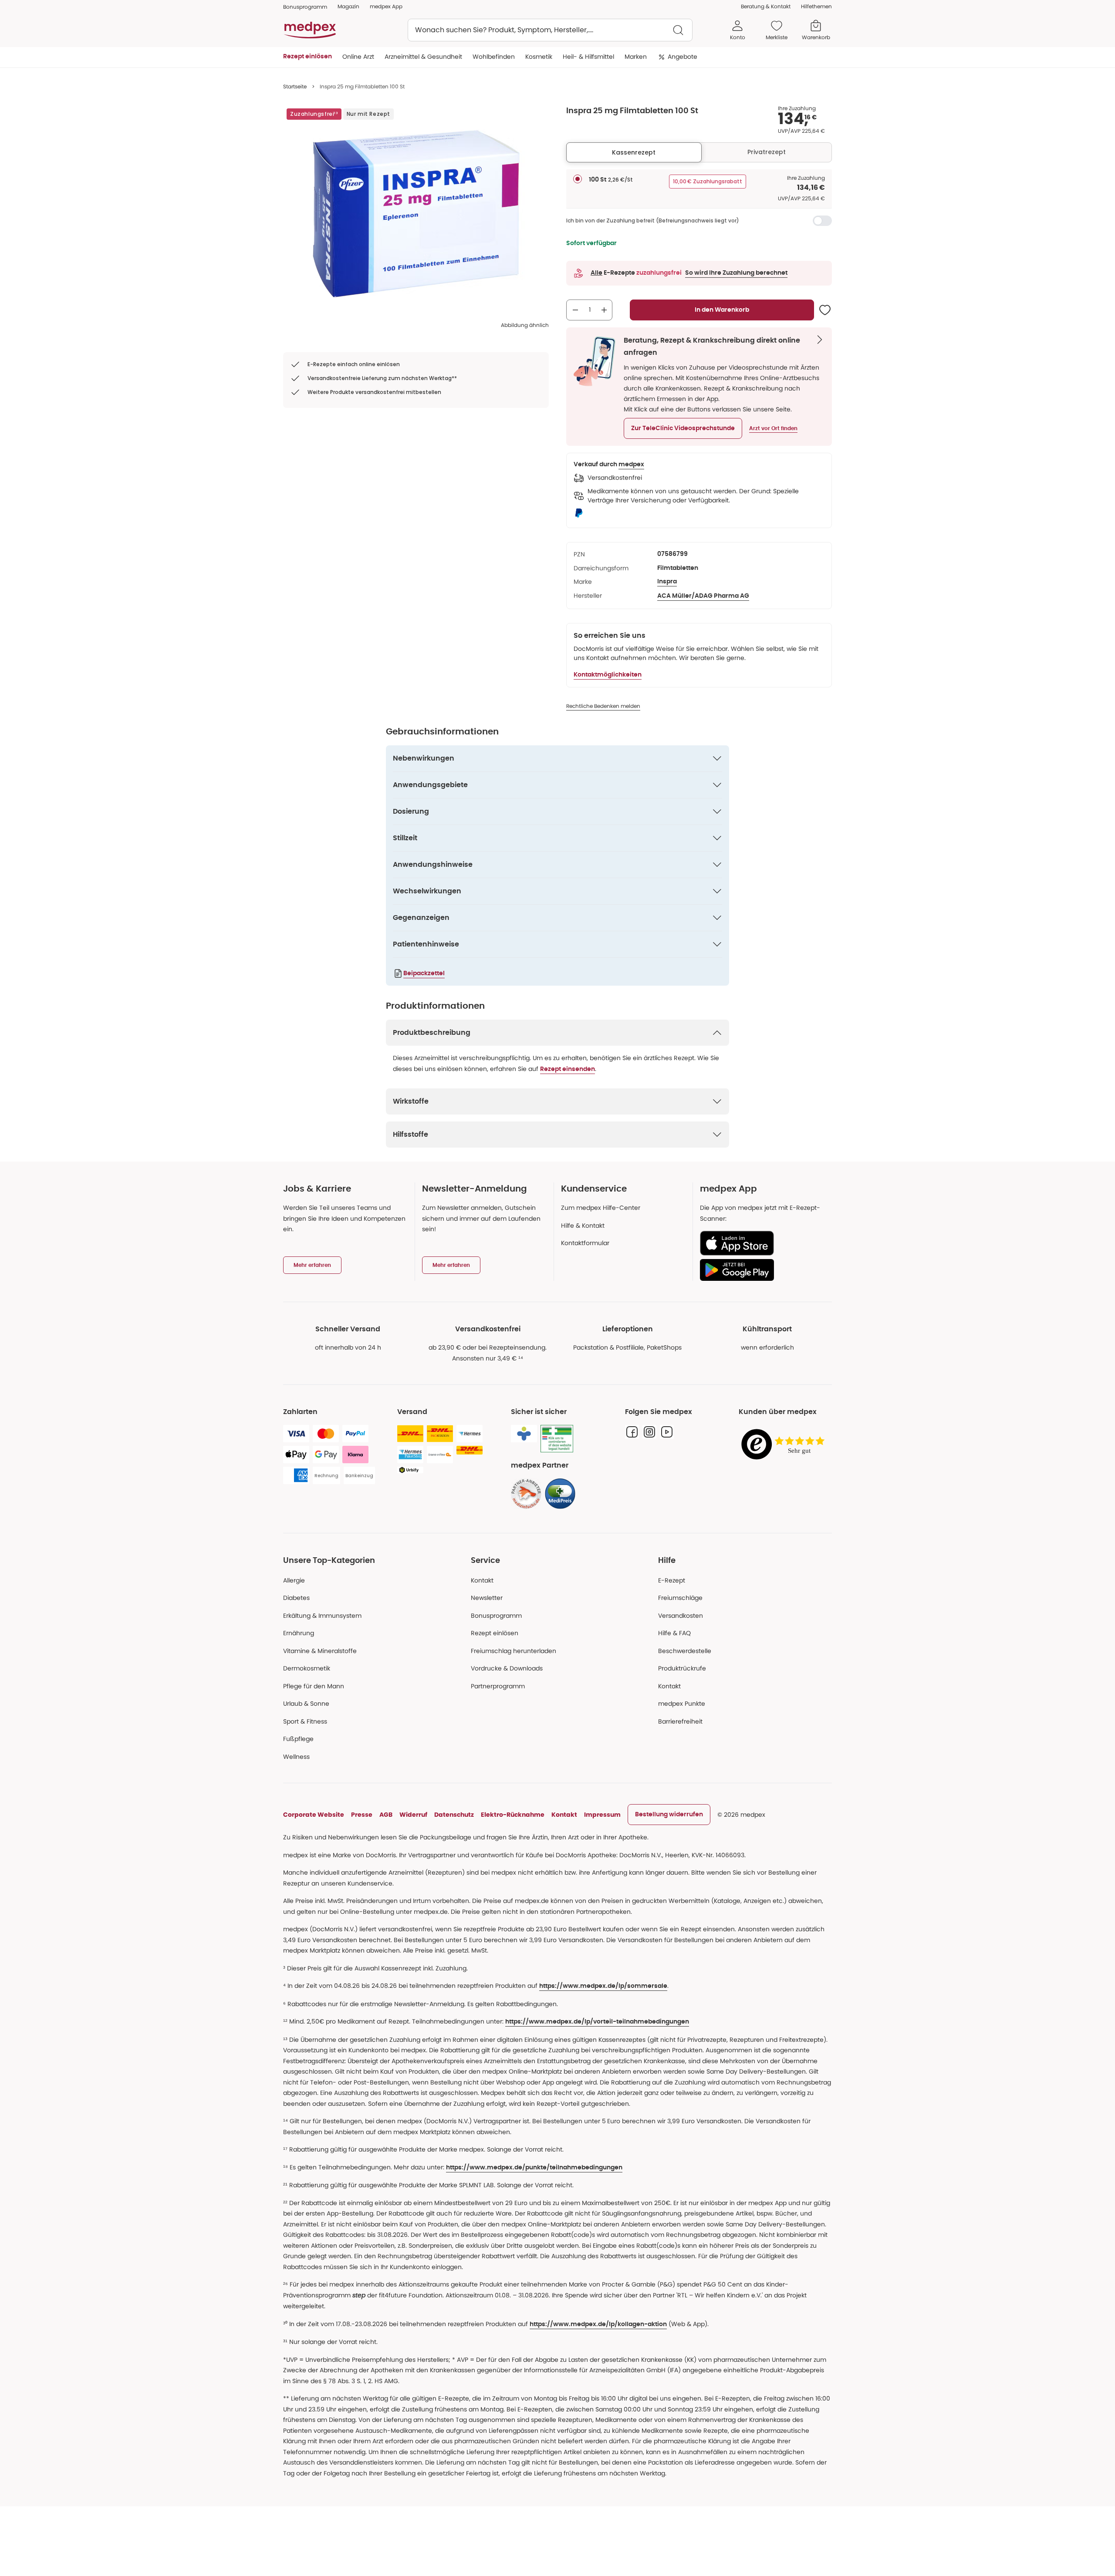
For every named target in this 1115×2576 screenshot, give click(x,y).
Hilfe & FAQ (674, 1633)
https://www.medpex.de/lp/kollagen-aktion (598, 2324)
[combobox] (550, 30)
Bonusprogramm (496, 1616)
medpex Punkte (682, 1704)
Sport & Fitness (305, 1721)
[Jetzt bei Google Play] (762, 1270)
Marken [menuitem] (636, 57)
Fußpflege (298, 1739)
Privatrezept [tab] (767, 152)
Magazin (348, 6)
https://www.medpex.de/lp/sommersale (603, 1986)
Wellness (296, 1757)
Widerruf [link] (413, 1815)
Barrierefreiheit (680, 1721)
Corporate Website (314, 1815)
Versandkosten (681, 1616)
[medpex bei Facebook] (632, 1432)
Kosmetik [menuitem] (539, 57)
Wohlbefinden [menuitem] (494, 57)
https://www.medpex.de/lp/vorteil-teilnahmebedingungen (597, 2022)
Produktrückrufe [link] (682, 1668)
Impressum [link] (602, 1815)
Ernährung (299, 1633)
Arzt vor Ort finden (773, 428)
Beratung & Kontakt (766, 6)
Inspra (667, 582)
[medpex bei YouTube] (667, 1432)
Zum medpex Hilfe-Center (601, 1208)
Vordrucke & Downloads (507, 1668)
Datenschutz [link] (454, 1815)
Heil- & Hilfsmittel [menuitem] (588, 57)
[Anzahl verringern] (575, 310)
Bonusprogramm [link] (305, 7)
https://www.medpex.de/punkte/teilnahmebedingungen (534, 2168)
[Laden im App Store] (762, 1243)
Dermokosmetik (307, 1668)
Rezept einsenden (568, 1069)
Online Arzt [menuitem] (358, 57)
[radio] (578, 179)
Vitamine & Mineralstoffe (320, 1651)
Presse (362, 1815)
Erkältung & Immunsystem (322, 1616)
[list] (416, 214)
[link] (526, 1494)
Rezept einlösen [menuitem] (307, 57)
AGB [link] (386, 1815)
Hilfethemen (816, 6)
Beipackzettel (424, 973)
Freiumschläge (680, 1598)
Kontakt (482, 1580)
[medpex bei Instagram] (649, 1432)
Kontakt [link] (669, 1686)
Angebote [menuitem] (683, 57)
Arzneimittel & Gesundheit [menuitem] (423, 57)
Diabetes (296, 1598)
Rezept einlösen (495, 1633)
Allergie (294, 1580)
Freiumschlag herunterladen (514, 1651)
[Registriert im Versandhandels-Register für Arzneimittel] (557, 1439)
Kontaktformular (585, 1243)
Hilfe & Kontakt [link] (583, 1226)
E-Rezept (672, 1580)
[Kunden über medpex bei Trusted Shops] (785, 1445)
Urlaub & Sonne (306, 1704)
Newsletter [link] (487, 1598)
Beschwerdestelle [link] (685, 1651)
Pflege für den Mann (314, 1686)
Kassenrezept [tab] (634, 152)
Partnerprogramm (498, 1686)
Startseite (295, 86)
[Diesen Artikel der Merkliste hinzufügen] (825, 310)
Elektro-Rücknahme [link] (513, 1815)
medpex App (386, 6)
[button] (683, 428)
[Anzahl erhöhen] (604, 310)
